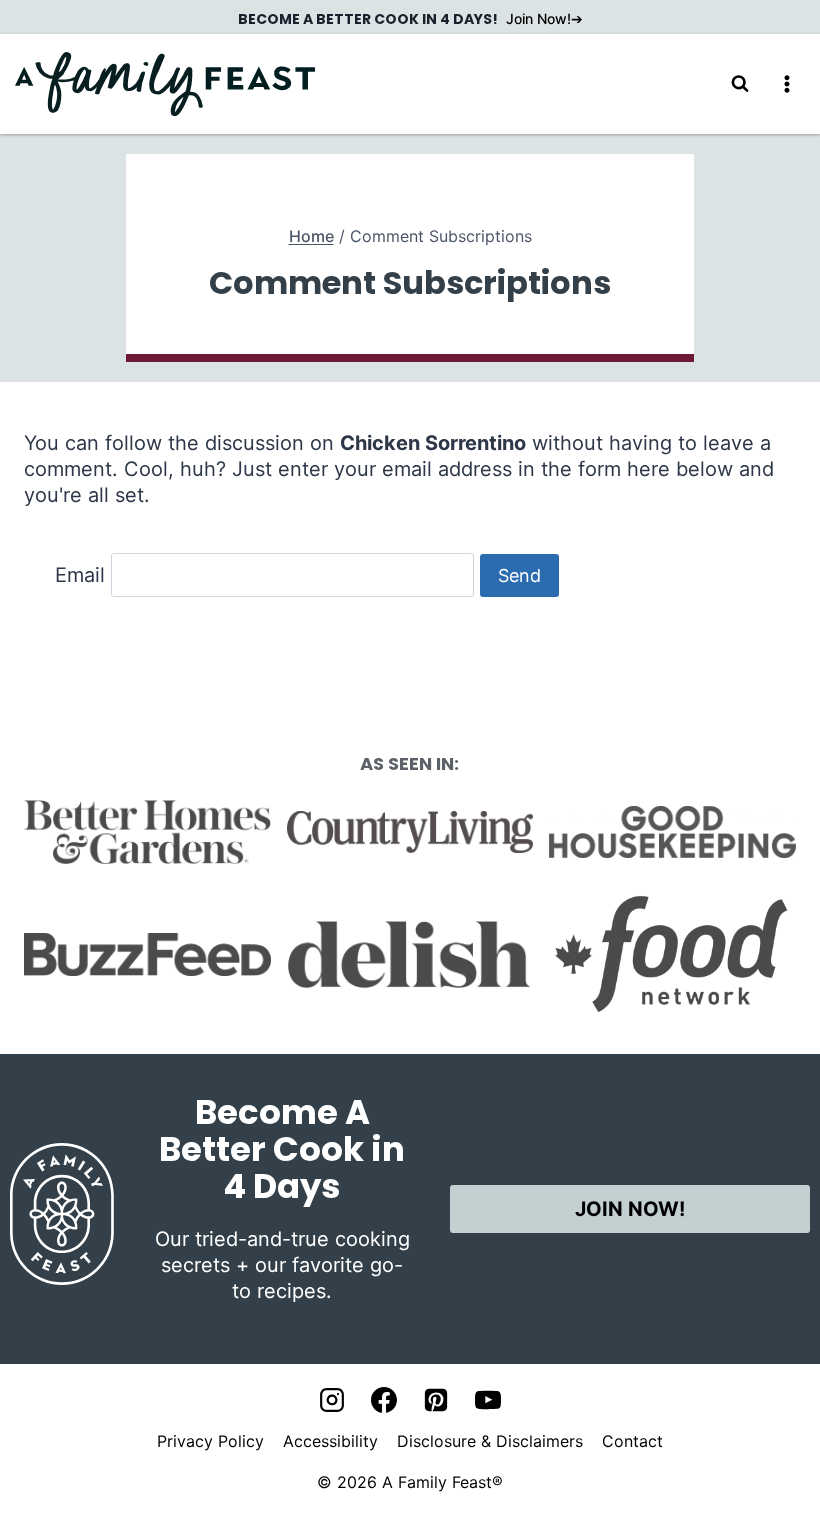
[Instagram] (332, 1400)
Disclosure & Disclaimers (490, 1441)
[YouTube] (488, 1400)
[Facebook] (384, 1400)
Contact (632, 1441)
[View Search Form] (740, 84)
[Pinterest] (436, 1400)
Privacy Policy (210, 1441)
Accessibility (330, 1441)
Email (80, 575)
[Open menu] (786, 83)
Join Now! (538, 18)
